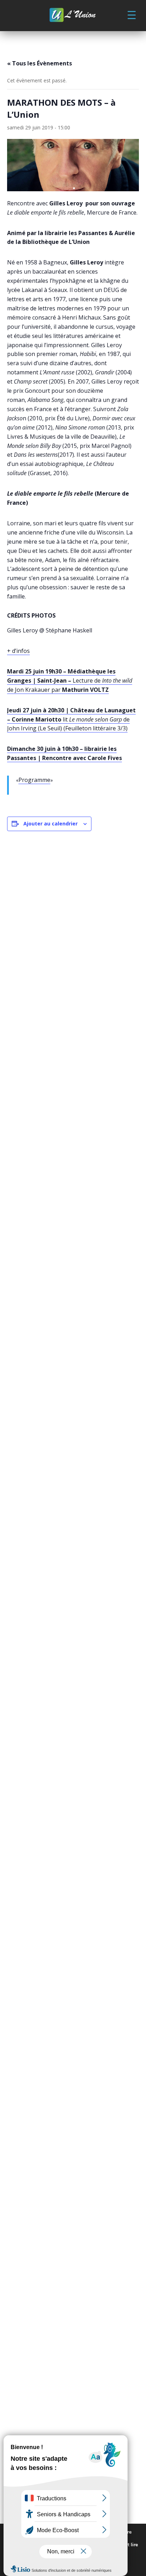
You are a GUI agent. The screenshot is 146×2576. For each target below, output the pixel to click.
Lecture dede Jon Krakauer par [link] (70, 680)
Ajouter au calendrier (50, 823)
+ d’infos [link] (18, 651)
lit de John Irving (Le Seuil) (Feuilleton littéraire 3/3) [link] (71, 719)
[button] (131, 14)
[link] (73, 16)
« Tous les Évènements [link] (40, 63)
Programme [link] (34, 780)
